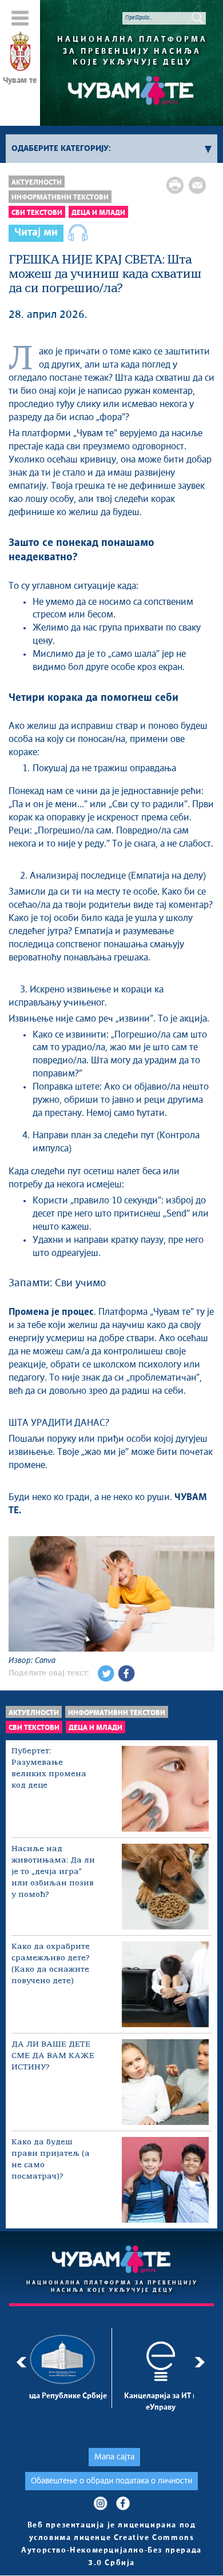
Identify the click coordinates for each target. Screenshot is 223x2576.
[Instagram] (100, 2503)
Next (202, 2362)
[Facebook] (123, 2503)
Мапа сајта (114, 2457)
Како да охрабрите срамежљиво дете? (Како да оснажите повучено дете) (51, 1964)
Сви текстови (37, 213)
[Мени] (20, 18)
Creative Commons (154, 2538)
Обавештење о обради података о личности (111, 2481)
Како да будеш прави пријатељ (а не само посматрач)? (51, 2160)
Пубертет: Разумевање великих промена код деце (49, 1768)
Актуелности (37, 183)
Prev (21, 2362)
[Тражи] (197, 18)
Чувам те (20, 81)
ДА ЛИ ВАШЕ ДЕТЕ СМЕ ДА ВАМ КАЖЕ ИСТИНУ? (53, 2056)
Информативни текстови (60, 198)
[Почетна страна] (20, 53)
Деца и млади (98, 213)
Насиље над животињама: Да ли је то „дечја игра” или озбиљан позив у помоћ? (53, 1872)
